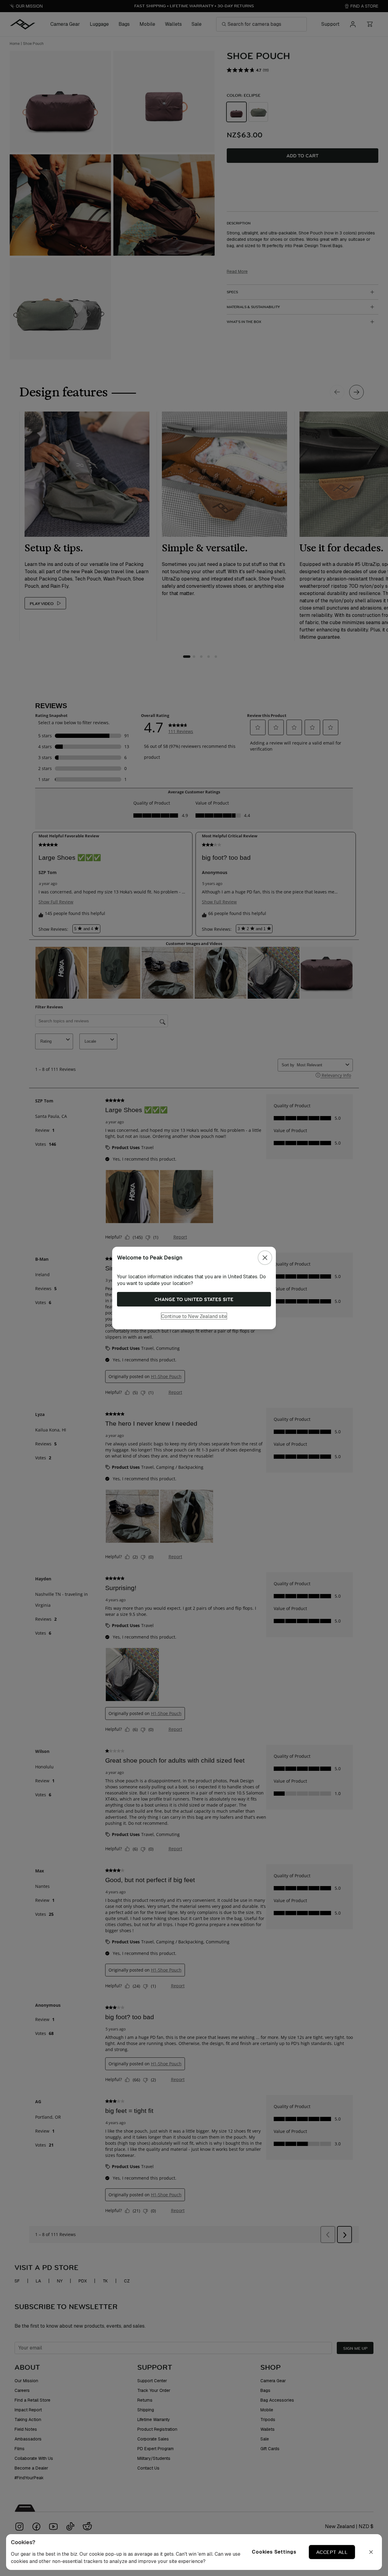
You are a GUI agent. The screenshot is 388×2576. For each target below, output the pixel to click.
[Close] (265, 1258)
